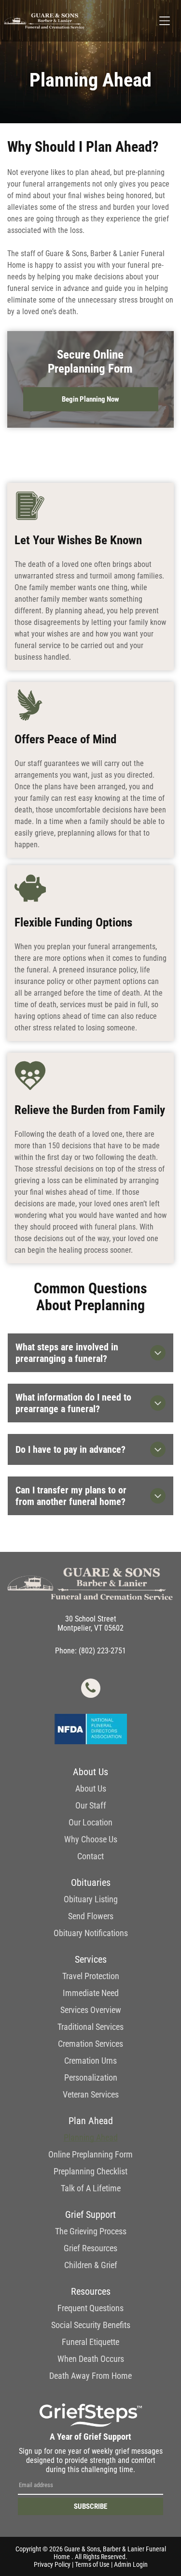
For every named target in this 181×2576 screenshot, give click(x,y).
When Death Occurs (91, 2359)
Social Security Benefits (91, 2325)
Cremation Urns (90, 2061)
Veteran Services (91, 2094)
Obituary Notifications (91, 1933)
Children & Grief (91, 2265)
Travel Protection (91, 1976)
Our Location (90, 1822)
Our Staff (91, 1805)
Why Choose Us (91, 1839)
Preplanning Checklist (90, 2171)
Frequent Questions (90, 2308)
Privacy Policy (52, 2564)
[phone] (91, 1689)
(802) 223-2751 (102, 1651)
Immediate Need (91, 1993)
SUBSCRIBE (90, 2506)
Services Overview (91, 2010)
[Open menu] (165, 21)
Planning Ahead (91, 2137)
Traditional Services (90, 2027)
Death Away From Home (90, 2376)
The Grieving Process (91, 2231)
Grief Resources (90, 2248)
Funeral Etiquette (90, 2342)
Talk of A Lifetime (91, 2188)
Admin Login (131, 2564)
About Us (91, 1788)
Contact (90, 1856)
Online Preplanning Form (90, 2154)
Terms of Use (92, 2564)
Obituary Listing (91, 1899)
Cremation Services (90, 2044)
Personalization (91, 2077)
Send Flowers (91, 1916)
